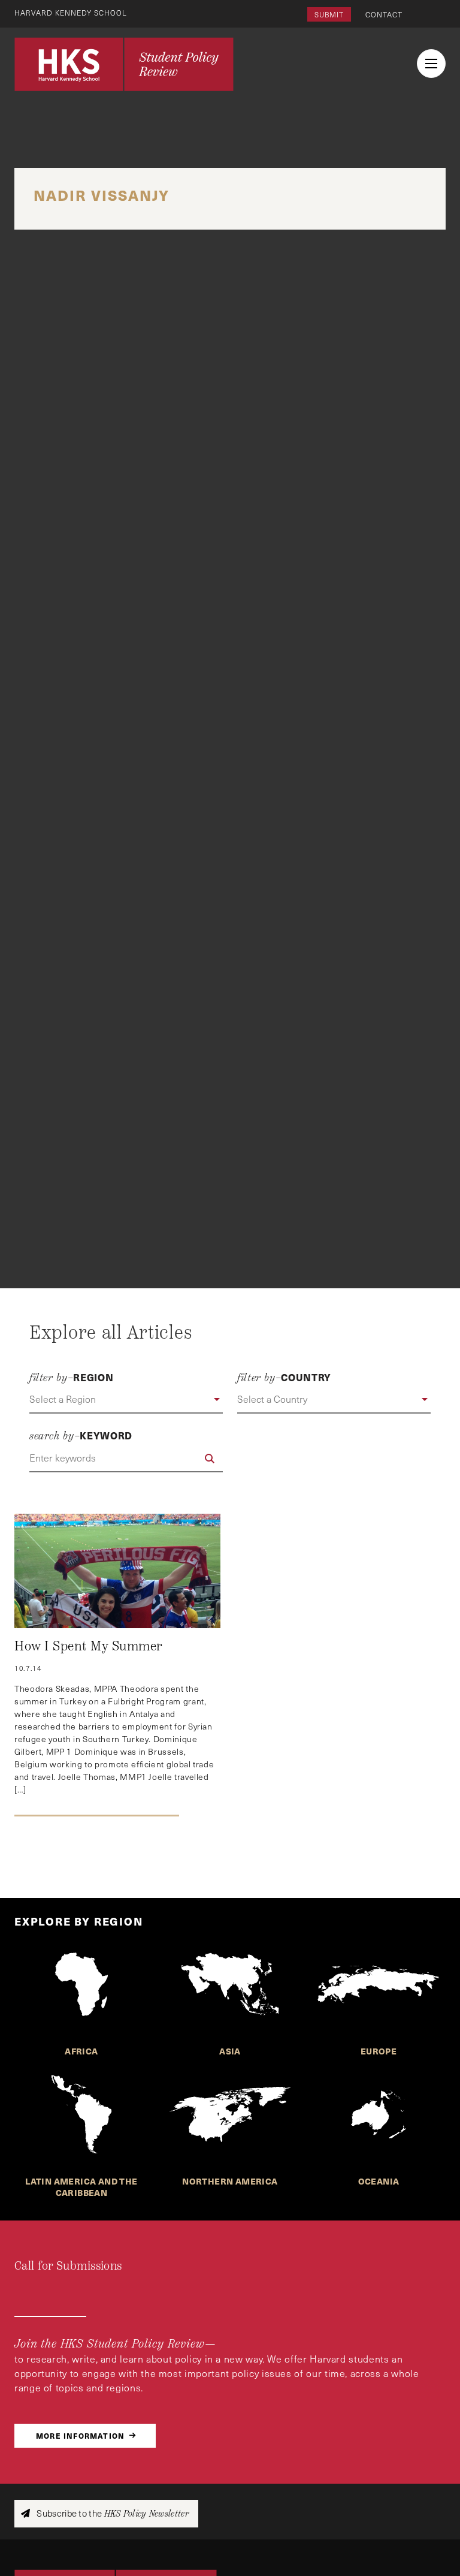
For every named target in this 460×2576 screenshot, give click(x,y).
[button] (126, 1400)
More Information (80, 2435)
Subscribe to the (112, 2513)
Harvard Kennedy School (71, 13)
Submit (329, 14)
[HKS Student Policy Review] (124, 64)
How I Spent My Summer (89, 1646)
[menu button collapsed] (431, 64)
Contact (384, 14)
